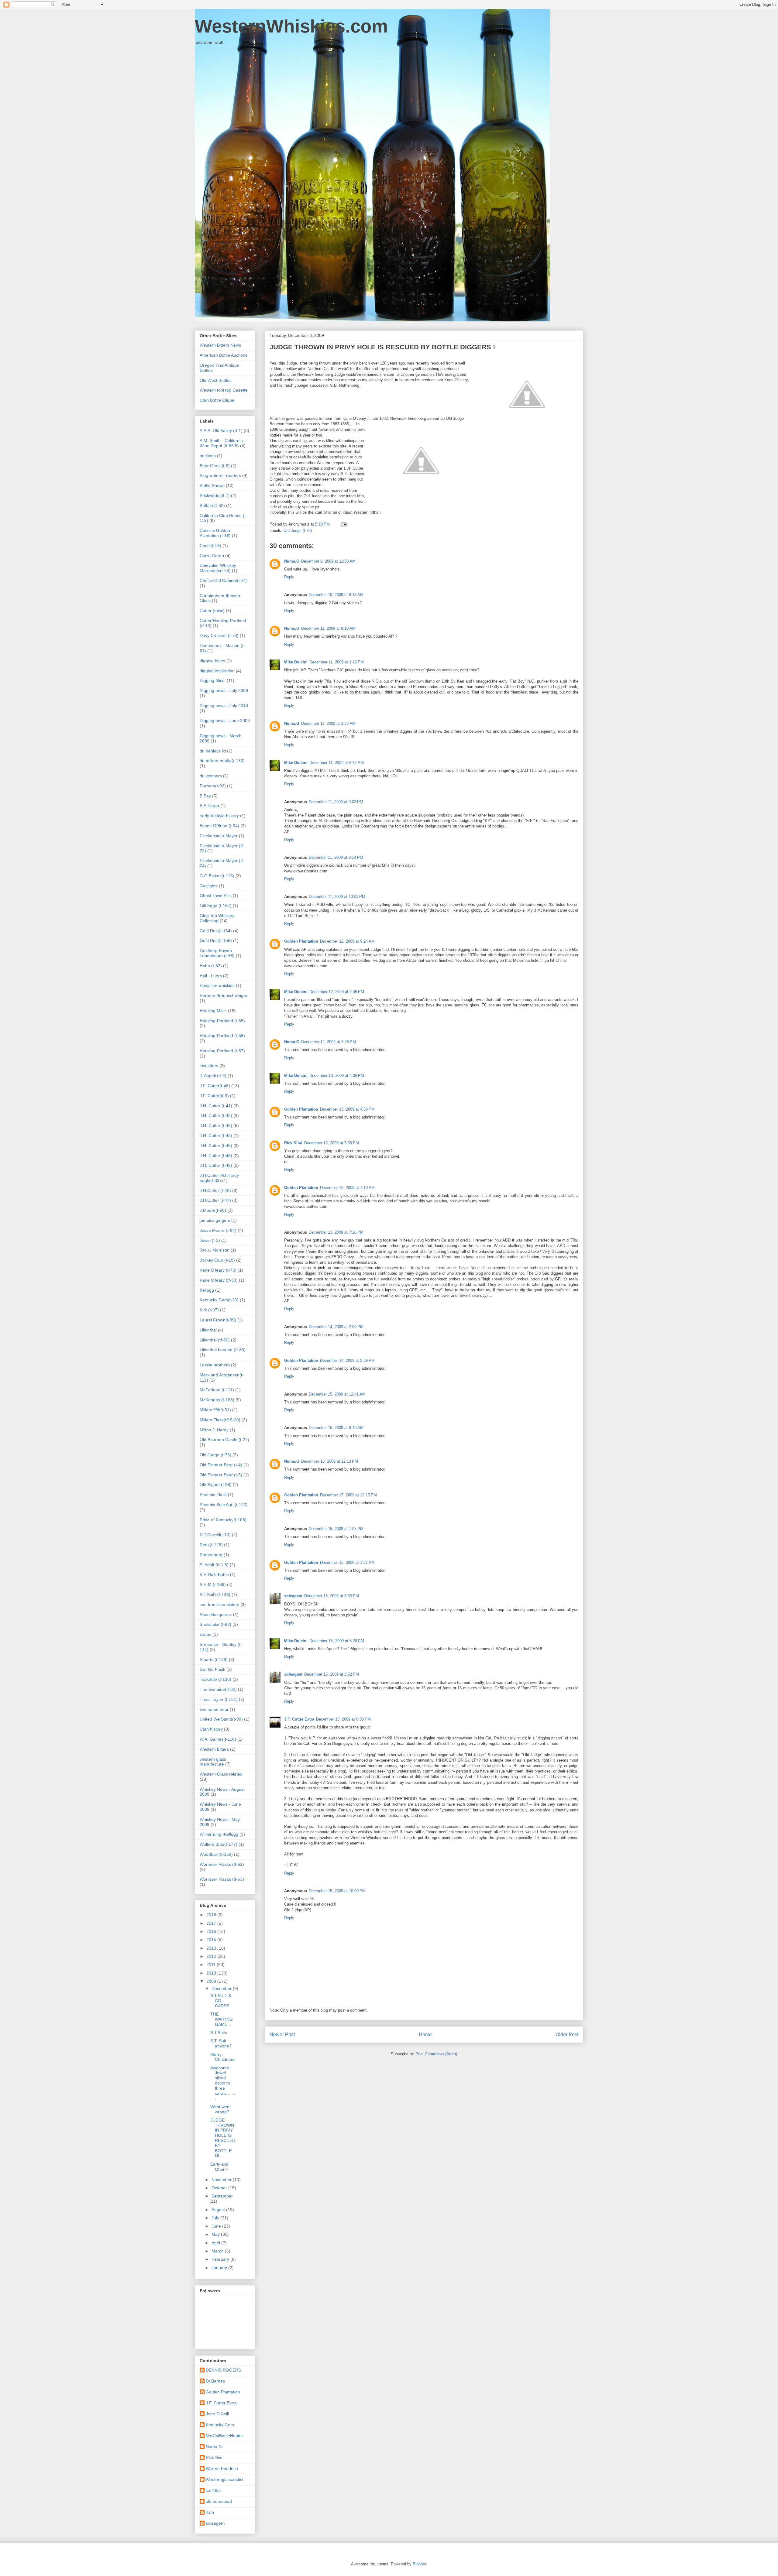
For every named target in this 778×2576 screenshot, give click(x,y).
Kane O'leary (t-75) (218, 1270)
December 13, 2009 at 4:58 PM (347, 1109)
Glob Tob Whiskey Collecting (217, 918)
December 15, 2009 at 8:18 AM (336, 1428)
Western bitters (214, 1749)
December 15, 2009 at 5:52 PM (332, 1674)
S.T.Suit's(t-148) (215, 1595)
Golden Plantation (301, 941)
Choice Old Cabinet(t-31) (224, 581)
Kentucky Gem (220, 2425)
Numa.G (292, 561)
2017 (212, 1923)
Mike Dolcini (296, 662)
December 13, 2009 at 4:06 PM (337, 1076)
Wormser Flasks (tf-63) (222, 1879)
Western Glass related (221, 1774)
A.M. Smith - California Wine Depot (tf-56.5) (221, 443)
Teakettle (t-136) (215, 1679)
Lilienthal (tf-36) (215, 1340)
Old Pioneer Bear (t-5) (221, 1475)
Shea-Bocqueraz (216, 1615)
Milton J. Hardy (214, 1430)
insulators (209, 1066)
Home (425, 2035)
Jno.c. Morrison (215, 1250)
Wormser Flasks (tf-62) (222, 1864)
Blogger (419, 2564)
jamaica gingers (215, 1220)
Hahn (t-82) (211, 966)
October (220, 2188)
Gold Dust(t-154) (216, 931)
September (222, 2196)
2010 (212, 1973)
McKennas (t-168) (217, 1400)
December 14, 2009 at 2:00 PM (336, 1327)
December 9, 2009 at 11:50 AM (328, 561)
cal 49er (213, 2490)
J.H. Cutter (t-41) (216, 1106)
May (216, 2234)
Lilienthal (208, 1330)
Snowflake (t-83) (215, 1624)
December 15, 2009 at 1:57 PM (347, 1562)
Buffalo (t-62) (212, 505)
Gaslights (209, 886)
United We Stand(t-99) (221, 1719)
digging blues (212, 661)
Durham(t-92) (213, 786)
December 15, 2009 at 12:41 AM (337, 1394)
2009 (212, 1981)
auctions (208, 456)
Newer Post (282, 2035)
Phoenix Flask (213, 1495)
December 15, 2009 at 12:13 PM (330, 1461)
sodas (205, 1634)
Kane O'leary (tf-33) (219, 1280)
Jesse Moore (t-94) (218, 1230)
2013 (212, 1948)
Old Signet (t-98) (216, 1485)
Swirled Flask (212, 1669)
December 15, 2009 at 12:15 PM (348, 1495)
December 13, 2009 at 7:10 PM (347, 1188)
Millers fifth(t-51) (215, 1410)
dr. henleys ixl (213, 751)
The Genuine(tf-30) (218, 1689)
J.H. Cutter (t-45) (216, 1146)
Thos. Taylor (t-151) (219, 1699)
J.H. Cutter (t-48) (216, 1156)
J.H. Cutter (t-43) (216, 1125)
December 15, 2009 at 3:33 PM (332, 1596)
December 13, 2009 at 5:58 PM (332, 1143)
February (221, 2259)
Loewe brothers (215, 1365)
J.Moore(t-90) (213, 1210)
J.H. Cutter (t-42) (216, 1115)
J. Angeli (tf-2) (213, 1076)
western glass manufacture (213, 1762)
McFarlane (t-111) (217, 1390)
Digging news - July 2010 (224, 706)
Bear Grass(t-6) (215, 466)
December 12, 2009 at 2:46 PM (337, 992)
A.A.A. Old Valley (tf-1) (221, 430)
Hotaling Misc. (213, 1011)
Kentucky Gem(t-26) (219, 1300)
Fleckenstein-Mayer (219, 836)
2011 (212, 1965)
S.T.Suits (219, 2033)
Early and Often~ (219, 2167)
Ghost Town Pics (216, 896)
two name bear (214, 1709)
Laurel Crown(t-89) (218, 1320)
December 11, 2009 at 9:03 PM (336, 802)
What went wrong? (220, 2109)
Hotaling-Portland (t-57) (222, 1051)
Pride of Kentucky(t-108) (223, 1520)
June (217, 2226)
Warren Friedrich (222, 2468)
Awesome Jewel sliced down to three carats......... (223, 2083)
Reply (289, 577)
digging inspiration (217, 671)
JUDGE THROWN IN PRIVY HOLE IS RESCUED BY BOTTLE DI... (223, 2138)
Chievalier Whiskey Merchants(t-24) (218, 568)
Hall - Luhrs (211, 976)
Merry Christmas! (223, 2057)
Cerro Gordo (212, 556)
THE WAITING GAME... (222, 2019)
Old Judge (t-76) (298, 531)
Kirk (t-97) (209, 1310)
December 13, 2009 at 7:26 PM (336, 1232)
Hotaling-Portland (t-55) (222, 1021)
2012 (212, 1956)
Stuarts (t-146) (214, 1660)
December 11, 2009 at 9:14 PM (336, 857)
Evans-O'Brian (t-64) (219, 826)
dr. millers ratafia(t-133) (222, 761)
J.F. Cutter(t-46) (215, 1086)
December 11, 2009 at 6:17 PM (337, 763)
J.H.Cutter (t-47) (215, 1200)
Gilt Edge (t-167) (216, 906)
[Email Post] (343, 524)
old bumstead (219, 2501)
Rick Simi (293, 1143)
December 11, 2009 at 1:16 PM (337, 662)
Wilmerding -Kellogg (219, 1834)
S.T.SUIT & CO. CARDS (221, 2001)
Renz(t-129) (211, 1545)
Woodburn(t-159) (216, 1854)
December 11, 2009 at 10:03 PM (337, 897)
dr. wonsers (211, 776)
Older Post (567, 2035)
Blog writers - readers (220, 475)
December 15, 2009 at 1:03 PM (336, 1529)
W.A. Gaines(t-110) (218, 1739)
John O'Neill (217, 2414)
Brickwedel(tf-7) (215, 495)
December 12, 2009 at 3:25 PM (329, 1042)
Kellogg (207, 1290)
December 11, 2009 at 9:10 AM (328, 628)
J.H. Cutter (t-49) (216, 1165)
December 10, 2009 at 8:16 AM (336, 595)
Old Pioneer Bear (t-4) (221, 1465)
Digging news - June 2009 (225, 721)
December (222, 1989)
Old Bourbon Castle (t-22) (224, 1440)
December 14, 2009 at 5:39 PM (347, 1360)
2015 (212, 1940)
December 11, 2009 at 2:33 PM (328, 723)
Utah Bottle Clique (217, 400)
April (216, 2243)
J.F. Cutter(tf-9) (214, 1096)
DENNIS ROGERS (223, 2370)
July (216, 2218)
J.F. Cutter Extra (299, 1719)
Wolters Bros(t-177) (219, 1844)
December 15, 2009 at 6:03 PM (343, 1719)
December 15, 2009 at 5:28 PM (337, 1641)
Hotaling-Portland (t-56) (222, 1036)
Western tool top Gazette (224, 390)
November (222, 2180)
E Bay (205, 796)
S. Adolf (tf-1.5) (214, 1565)
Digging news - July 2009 (224, 690)
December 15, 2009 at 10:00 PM (337, 1891)
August (219, 2210)
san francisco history (219, 1605)
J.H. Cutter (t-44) (216, 1136)
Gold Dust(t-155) (216, 940)
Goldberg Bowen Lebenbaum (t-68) (217, 953)
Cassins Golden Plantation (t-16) (215, 533)
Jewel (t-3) (210, 1240)
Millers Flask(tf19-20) (220, 1420)
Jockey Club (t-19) (217, 1260)
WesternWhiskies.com (291, 26)
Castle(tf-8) (210, 546)
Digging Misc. (213, 680)
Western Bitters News (220, 345)
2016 (212, 1931)
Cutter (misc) (212, 611)
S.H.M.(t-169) (213, 1584)
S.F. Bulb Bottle (214, 1574)
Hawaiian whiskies (217, 985)
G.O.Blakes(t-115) (217, 876)
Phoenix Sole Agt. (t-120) (224, 1505)
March (218, 2251)
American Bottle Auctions (224, 355)
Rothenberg (211, 1555)
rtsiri (210, 2512)
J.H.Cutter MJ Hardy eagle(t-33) (219, 1178)
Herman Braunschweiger (224, 995)
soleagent (293, 1596)
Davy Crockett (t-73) (219, 635)
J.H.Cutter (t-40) (215, 1190)
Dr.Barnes (215, 2381)
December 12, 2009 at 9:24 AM (347, 941)
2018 (212, 1915)
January (220, 2268)
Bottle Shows (212, 485)
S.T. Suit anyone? (221, 2043)
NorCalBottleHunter (224, 2436)
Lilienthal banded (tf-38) (223, 1350)
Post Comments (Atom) (436, 2054)
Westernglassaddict (225, 2479)
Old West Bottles (216, 380)
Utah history (211, 1729)
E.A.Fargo (209, 806)
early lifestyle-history (219, 816)
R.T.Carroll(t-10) (215, 1535)
